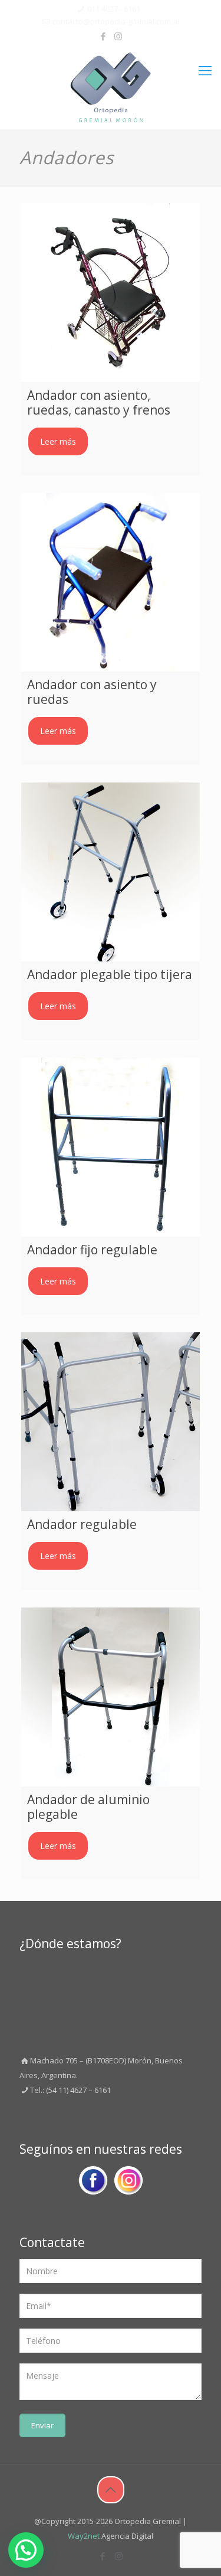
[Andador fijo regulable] (111, 1147)
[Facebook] (103, 36)
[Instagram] (118, 36)
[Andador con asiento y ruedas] (111, 583)
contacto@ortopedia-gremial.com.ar (116, 21)
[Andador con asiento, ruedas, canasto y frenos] (111, 293)
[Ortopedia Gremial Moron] (111, 87)
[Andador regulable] (111, 1422)
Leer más (58, 441)
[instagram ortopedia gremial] (128, 2183)
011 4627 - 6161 (114, 9)
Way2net (84, 2536)
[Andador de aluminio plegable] (111, 1697)
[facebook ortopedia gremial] (93, 2183)
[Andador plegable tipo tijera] (111, 872)
